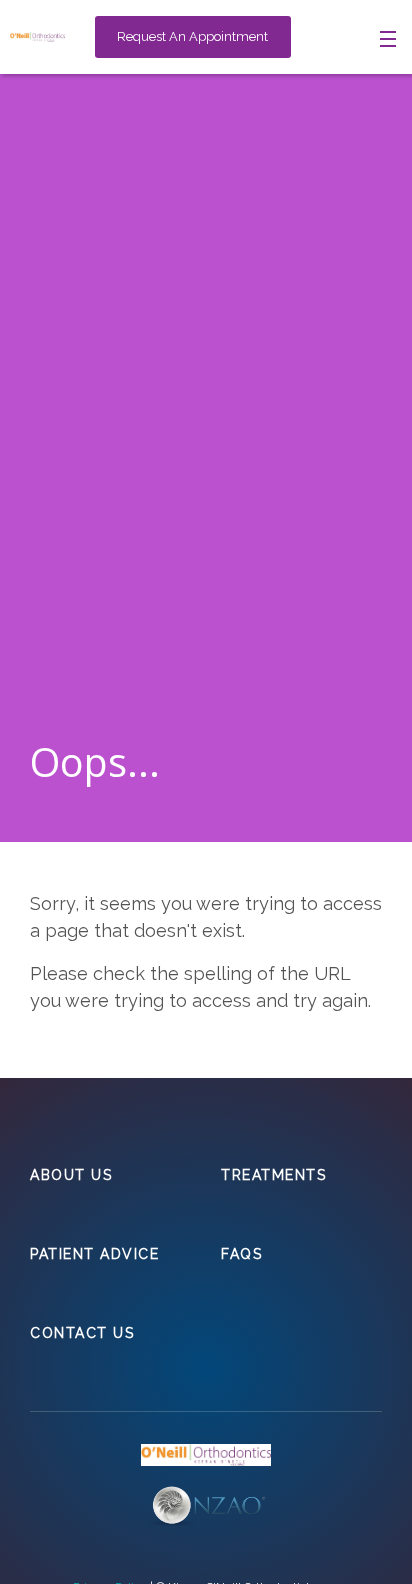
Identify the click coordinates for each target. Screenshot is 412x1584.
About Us (71, 1175)
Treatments (273, 1175)
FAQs (241, 1254)
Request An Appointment (192, 36)
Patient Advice (94, 1254)
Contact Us (82, 1333)
